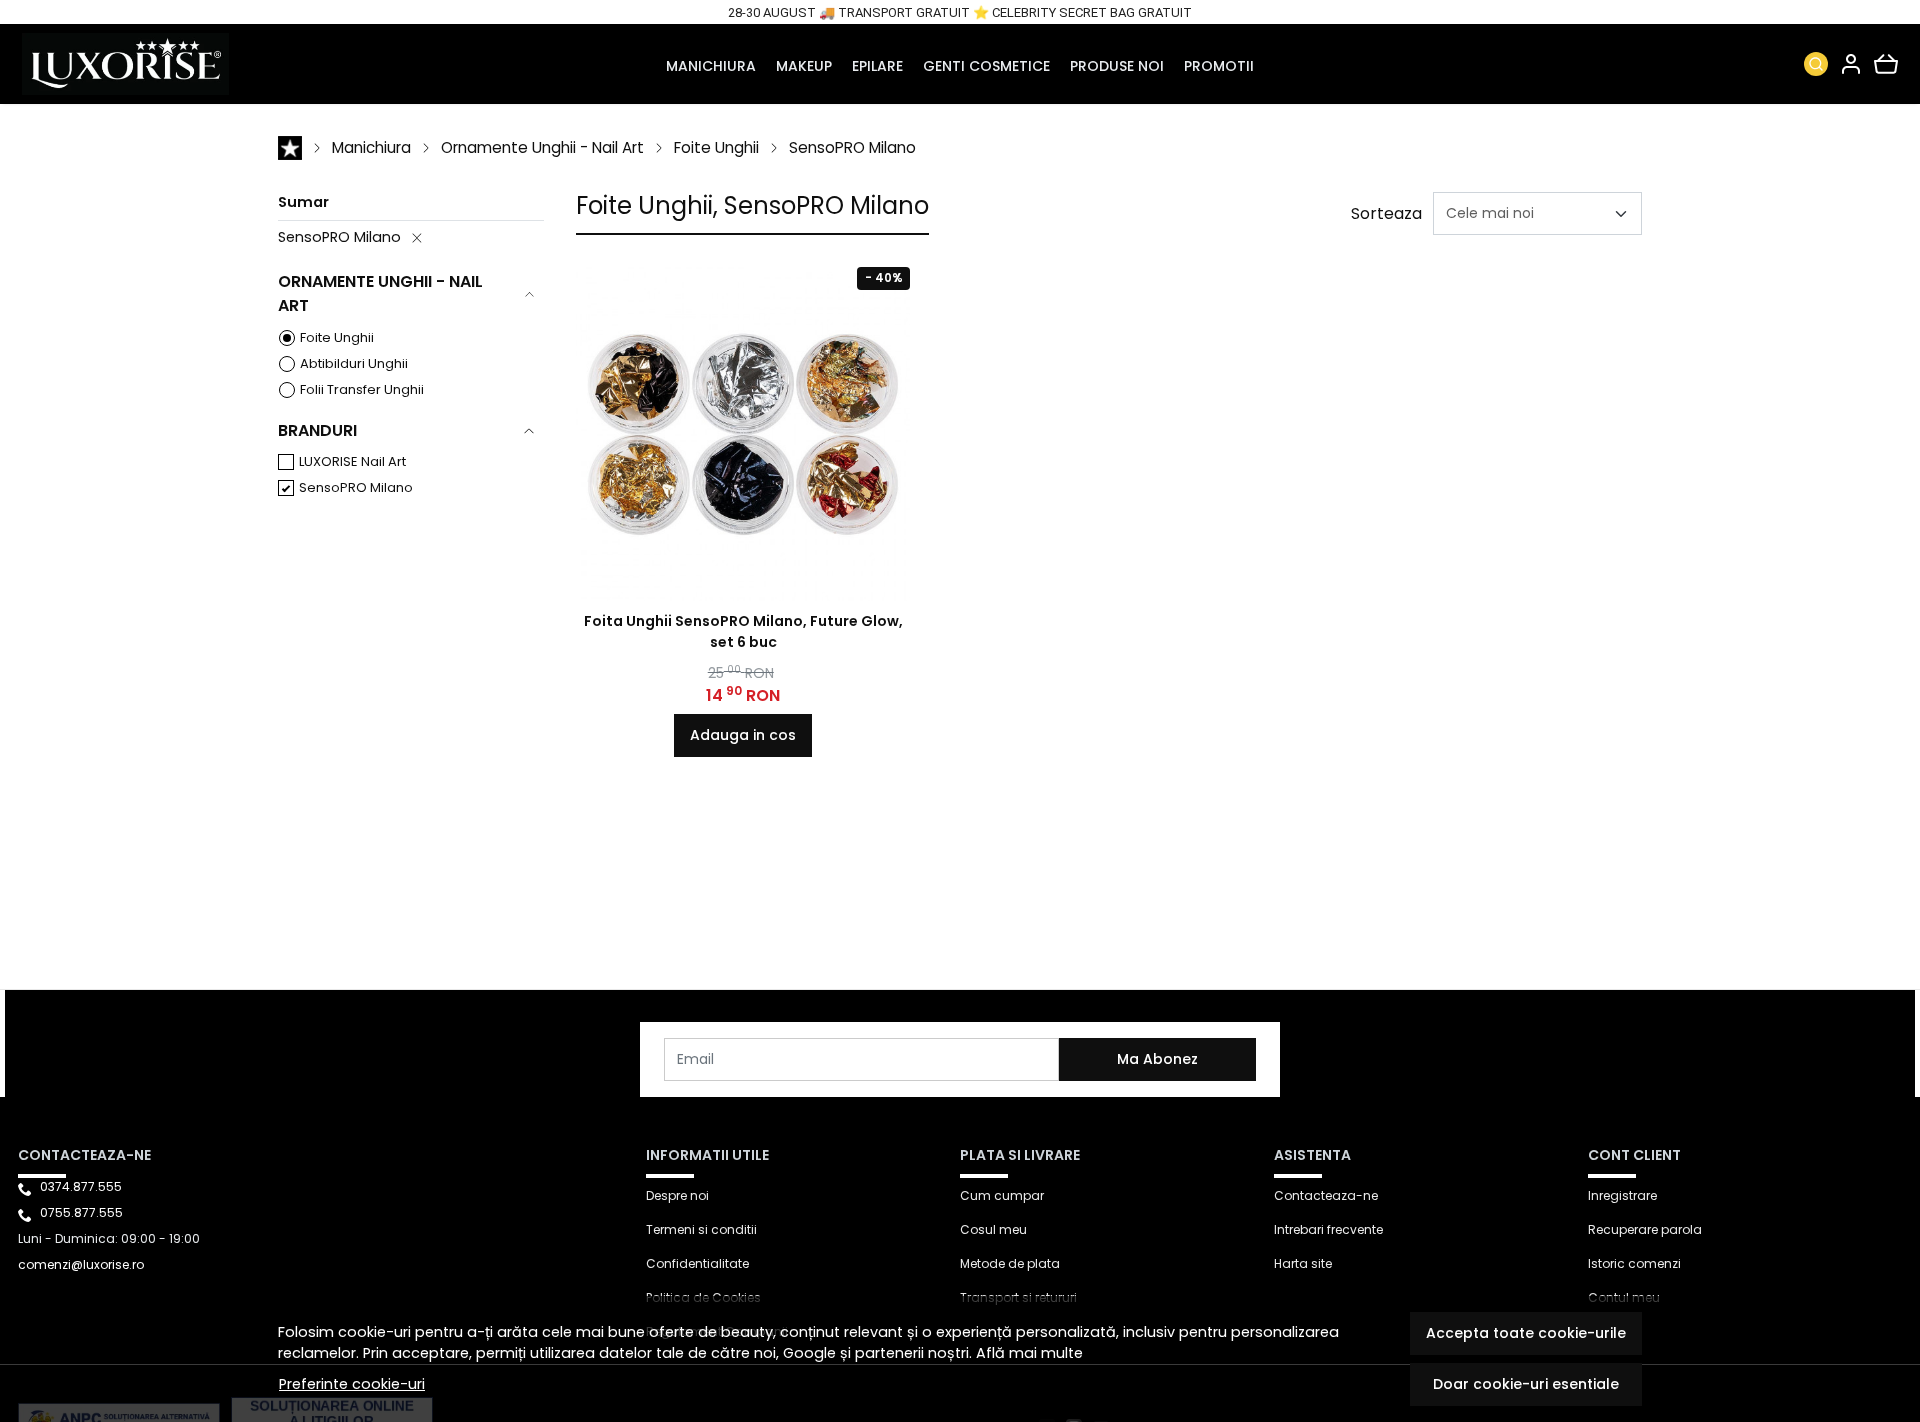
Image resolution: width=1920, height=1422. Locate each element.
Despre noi (677, 1195)
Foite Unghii (716, 147)
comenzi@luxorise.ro (81, 1264)
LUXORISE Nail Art (352, 461)
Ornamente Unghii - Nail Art (542, 147)
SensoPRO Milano (852, 147)
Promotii (1219, 66)
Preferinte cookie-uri (352, 1384)
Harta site (1303, 1263)
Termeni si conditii (701, 1229)
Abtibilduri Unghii (354, 363)
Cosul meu (993, 1229)
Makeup (804, 66)
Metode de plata (1010, 1263)
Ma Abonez (1157, 1059)
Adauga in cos (743, 735)
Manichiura (711, 66)
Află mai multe (1029, 1353)
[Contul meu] (1851, 64)
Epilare (877, 66)
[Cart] (1886, 64)
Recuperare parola (1645, 1229)
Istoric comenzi (1634, 1263)
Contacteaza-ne (1326, 1195)
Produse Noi (1117, 66)
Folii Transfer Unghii (362, 389)
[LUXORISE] (191, 64)
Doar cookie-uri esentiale (1526, 1384)
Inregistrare (1622, 1195)
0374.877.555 (81, 1186)
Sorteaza (1386, 213)
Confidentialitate (697, 1263)
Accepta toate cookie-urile (1526, 1333)
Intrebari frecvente (1328, 1229)
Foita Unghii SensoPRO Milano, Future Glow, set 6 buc (743, 631)
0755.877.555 (81, 1212)
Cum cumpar (1002, 1195)
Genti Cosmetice (986, 66)
